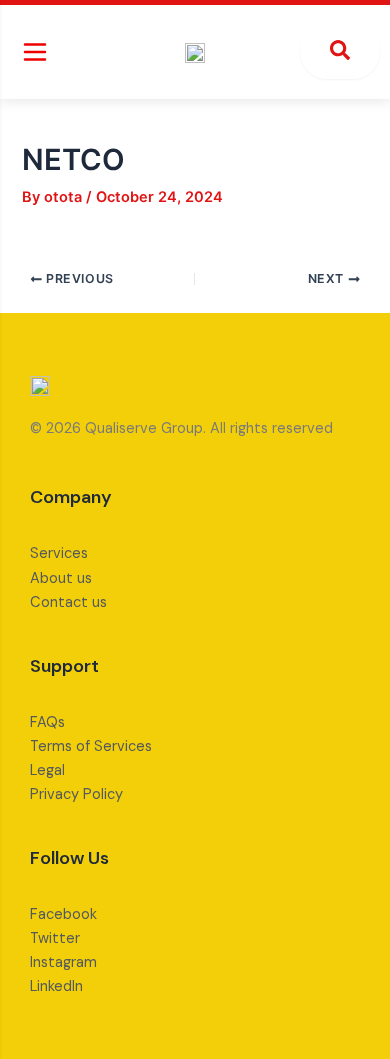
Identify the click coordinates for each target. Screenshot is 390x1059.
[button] (35, 52)
